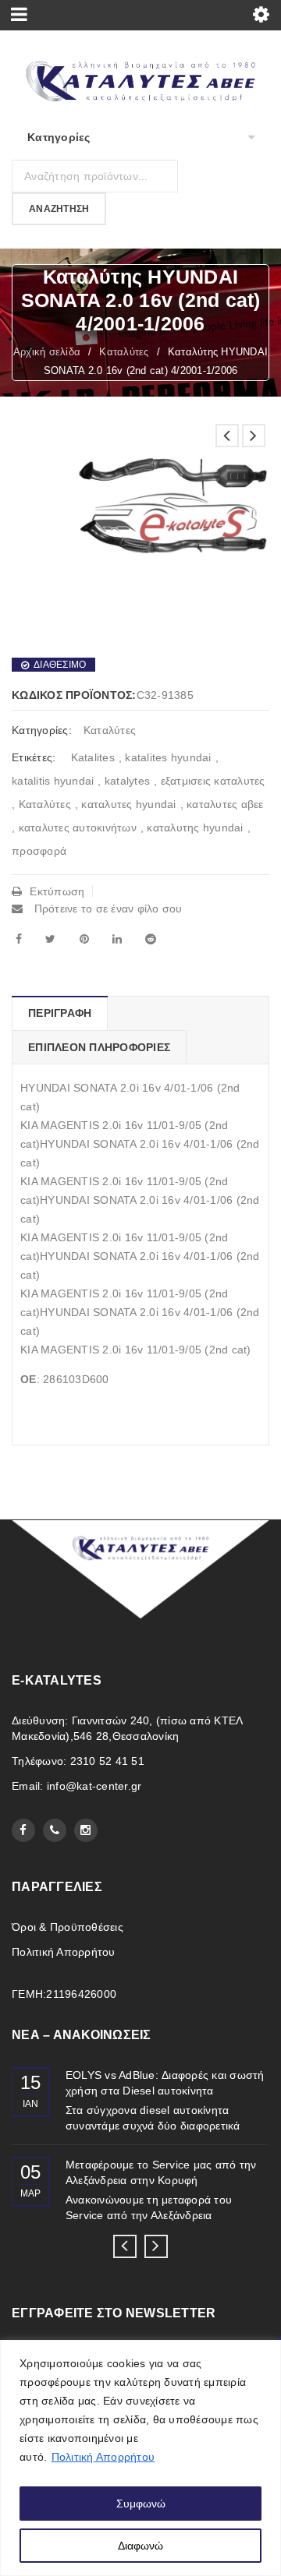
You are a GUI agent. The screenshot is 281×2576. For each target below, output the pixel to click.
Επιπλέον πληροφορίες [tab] (99, 1047)
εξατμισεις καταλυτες (213, 781)
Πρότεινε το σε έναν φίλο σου (106, 909)
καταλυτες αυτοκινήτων (78, 827)
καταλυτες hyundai (128, 804)
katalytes (127, 781)
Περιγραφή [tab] (60, 1013)
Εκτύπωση (57, 891)
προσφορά (39, 851)
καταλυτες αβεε (225, 804)
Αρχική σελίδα (47, 352)
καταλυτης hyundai (195, 827)
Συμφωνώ (141, 2504)
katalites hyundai (168, 757)
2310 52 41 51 (107, 1761)
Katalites (93, 757)
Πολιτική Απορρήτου (103, 2457)
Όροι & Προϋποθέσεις (68, 1927)
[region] (140, 2458)
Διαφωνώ (140, 2546)
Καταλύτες (124, 352)
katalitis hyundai (53, 781)
